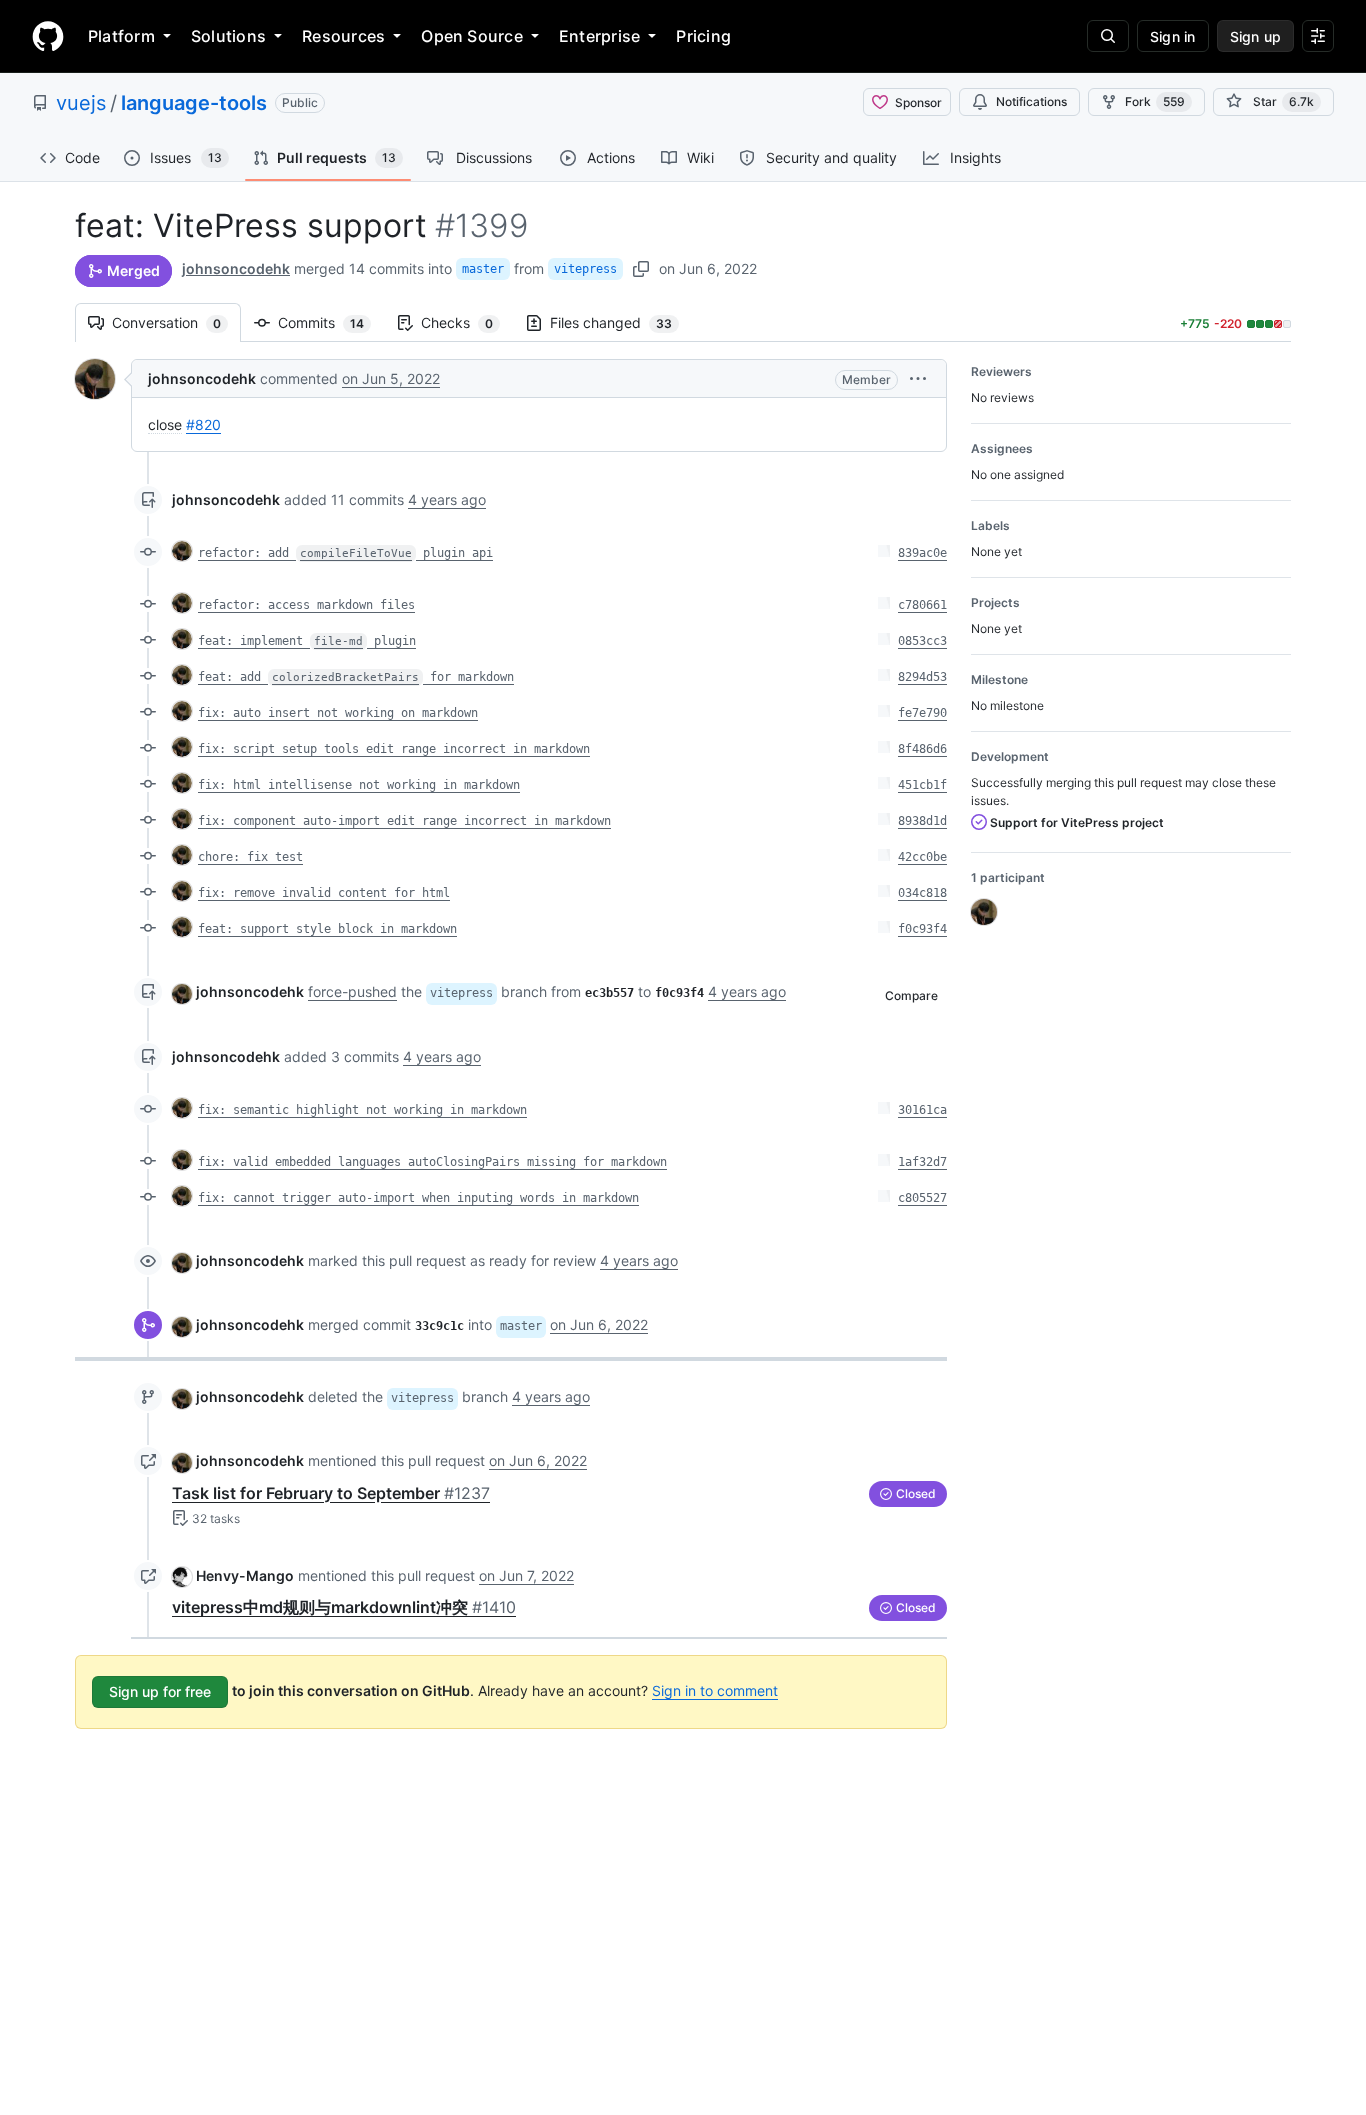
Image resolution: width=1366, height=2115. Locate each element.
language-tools (194, 103)
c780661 (922, 605)
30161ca (922, 1110)
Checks (467, 322)
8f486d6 (922, 749)
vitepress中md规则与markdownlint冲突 (344, 1607)
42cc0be (922, 857)
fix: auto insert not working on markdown (338, 713)
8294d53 (922, 677)
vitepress (585, 269)
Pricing (703, 36)
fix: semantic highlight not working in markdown (362, 1110)
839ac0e (922, 553)
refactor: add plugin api (345, 553)
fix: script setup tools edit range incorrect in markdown (394, 749)
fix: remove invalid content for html (324, 893)
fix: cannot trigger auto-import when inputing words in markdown (418, 1198)
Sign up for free (160, 1691)
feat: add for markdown (356, 677)
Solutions (228, 36)
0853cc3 (922, 641)
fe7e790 (922, 713)
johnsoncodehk (236, 268)
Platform (121, 36)
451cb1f (922, 785)
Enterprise (599, 36)
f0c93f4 (922, 929)
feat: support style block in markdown (327, 929)
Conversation (176, 322)
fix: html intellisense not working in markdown (359, 785)
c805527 (922, 1198)
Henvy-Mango (245, 1575)
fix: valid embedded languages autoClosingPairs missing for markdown (432, 1162)
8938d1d (922, 821)
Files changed (621, 322)
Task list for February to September (331, 1493)
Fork (1155, 101)
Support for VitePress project (1075, 822)
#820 (203, 424)
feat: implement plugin (307, 641)
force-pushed (352, 991)
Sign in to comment (715, 1690)
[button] (918, 378)
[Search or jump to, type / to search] (1108, 36)
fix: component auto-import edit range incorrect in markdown (404, 821)
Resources (343, 36)
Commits (331, 322)
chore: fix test (250, 857)
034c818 (922, 893)
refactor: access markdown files (306, 605)
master (483, 269)
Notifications (1031, 101)
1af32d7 (922, 1162)
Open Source (472, 36)
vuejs (81, 103)
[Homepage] (48, 36)
